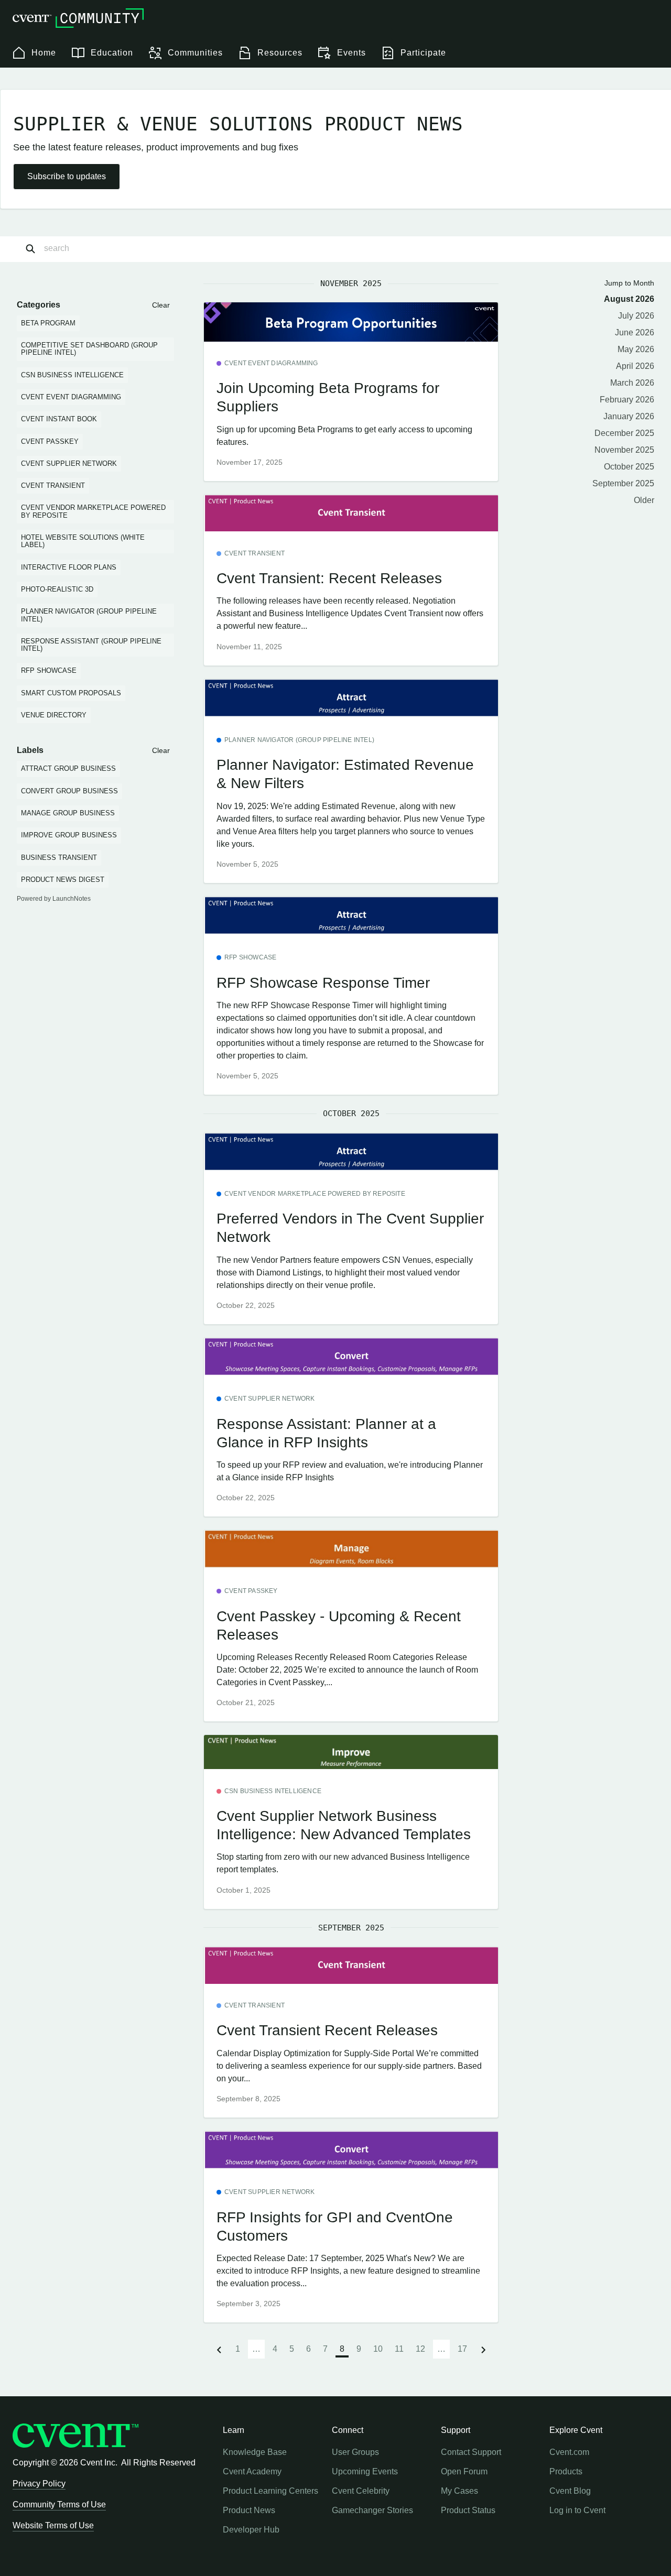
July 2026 (636, 316)
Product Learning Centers (270, 2491)
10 (378, 2349)
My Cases (459, 2491)
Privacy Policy (39, 2484)
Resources (280, 53)
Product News (249, 2510)
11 (399, 2349)
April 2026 (635, 366)
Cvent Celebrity (361, 2491)
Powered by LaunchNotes (54, 899)
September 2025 (623, 483)
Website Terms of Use (53, 2525)
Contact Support (471, 2452)
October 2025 (629, 467)
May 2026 (636, 349)
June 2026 (635, 332)
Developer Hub (251, 2530)
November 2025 (624, 450)
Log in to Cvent (577, 2510)
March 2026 (632, 383)
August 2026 (629, 299)
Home (44, 53)
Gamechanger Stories (372, 2510)
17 (462, 2349)
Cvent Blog (570, 2491)
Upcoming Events (365, 2471)
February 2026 (627, 400)
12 (420, 2349)
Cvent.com (569, 2452)
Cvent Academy (252, 2471)
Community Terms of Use (59, 2504)
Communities (195, 53)
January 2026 (629, 416)
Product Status (468, 2510)
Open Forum (464, 2471)
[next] (483, 2349)
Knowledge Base (255, 2452)
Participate (423, 53)
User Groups (355, 2452)
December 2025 (624, 433)
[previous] (219, 2349)
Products (566, 2471)
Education (112, 53)
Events (351, 53)
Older (644, 500)
